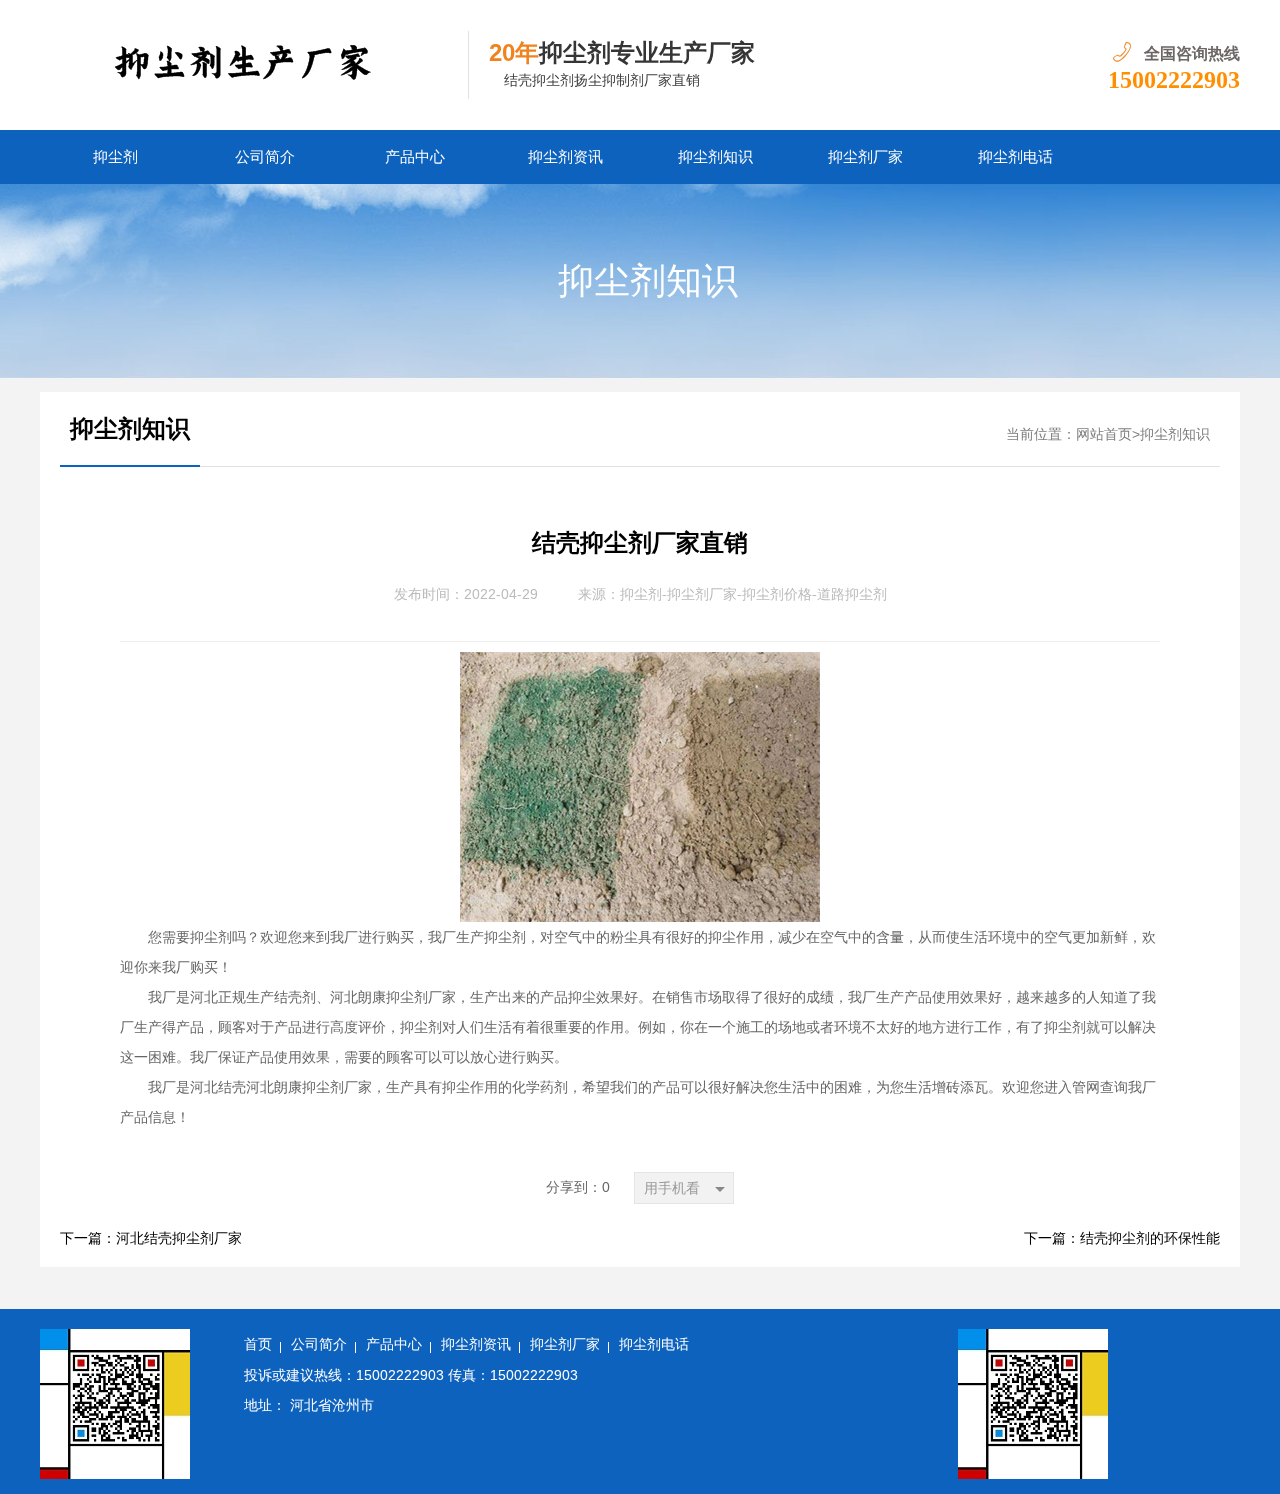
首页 (258, 1344)
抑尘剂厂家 (865, 157)
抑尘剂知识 (715, 157)
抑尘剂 (115, 157)
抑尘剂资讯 (565, 157)
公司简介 (265, 157)
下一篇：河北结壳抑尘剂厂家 (151, 1238)
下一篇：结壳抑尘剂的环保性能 (1122, 1238)
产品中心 (415, 157)
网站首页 (1104, 434)
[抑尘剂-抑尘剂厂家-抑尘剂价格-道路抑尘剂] (254, 65)
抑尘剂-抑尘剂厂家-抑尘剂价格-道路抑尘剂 (753, 594)
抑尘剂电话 (1015, 157)
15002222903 (1174, 80)
